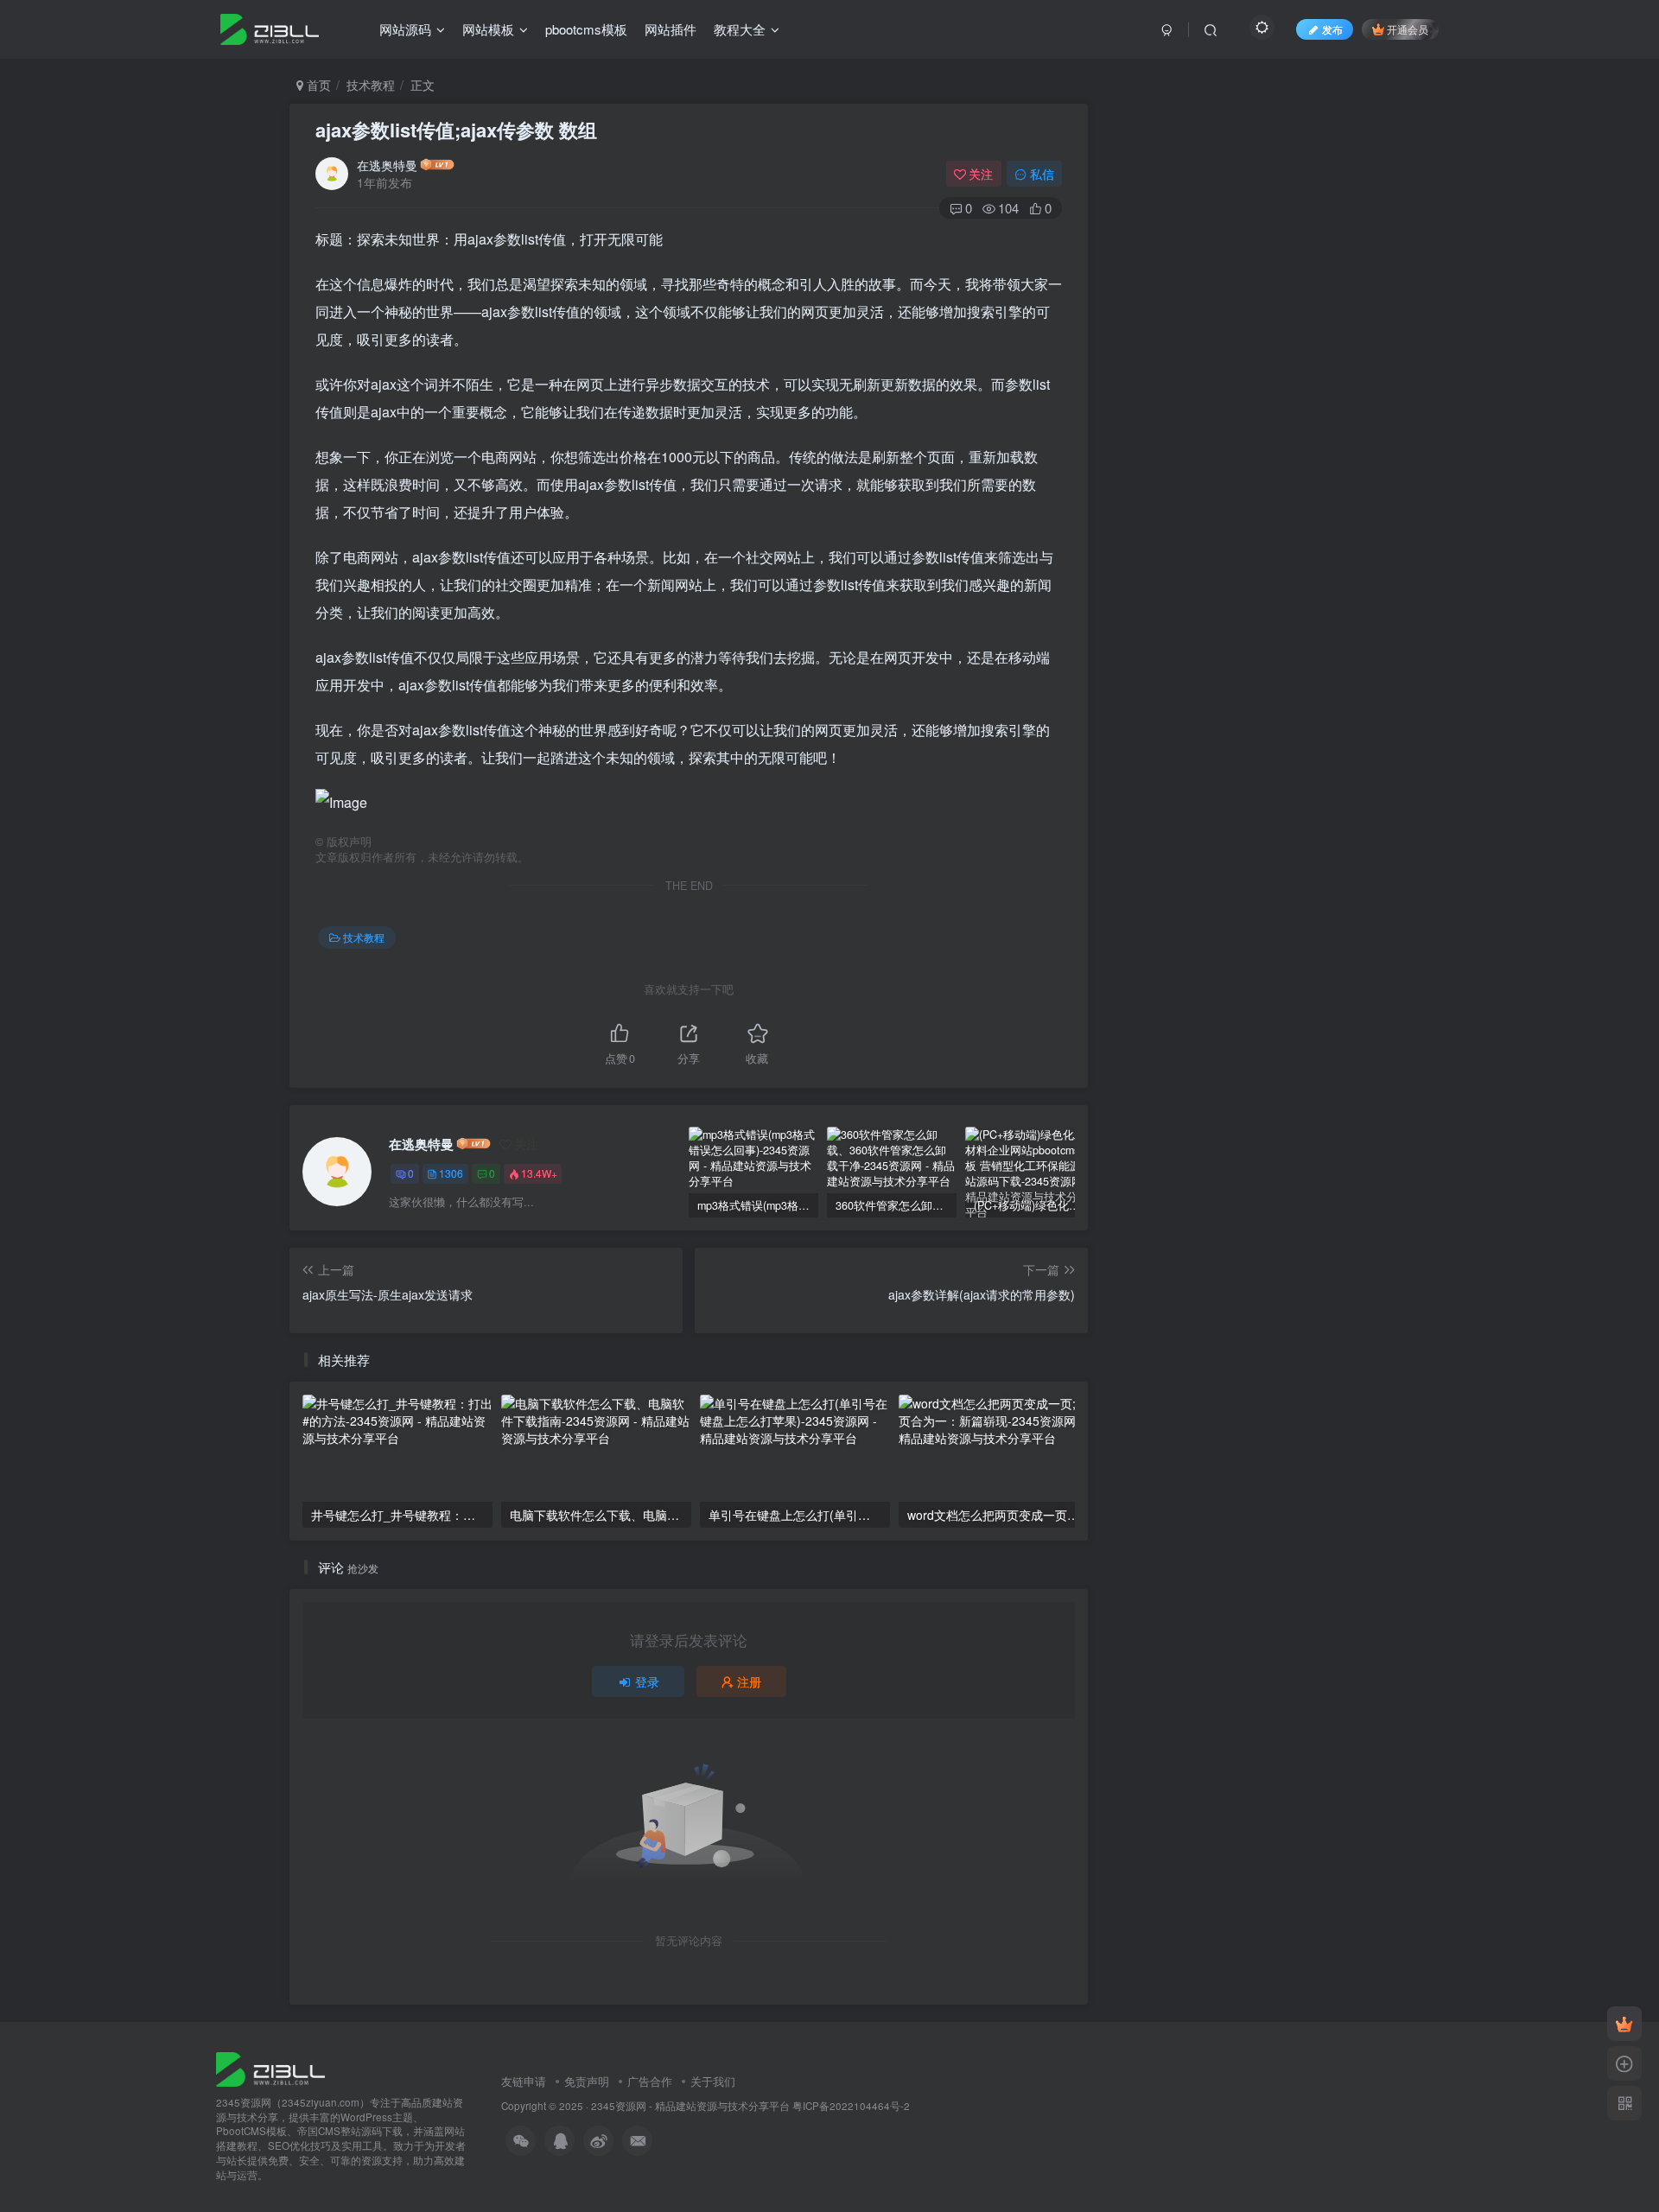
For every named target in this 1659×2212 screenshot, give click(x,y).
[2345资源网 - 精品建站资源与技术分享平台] (270, 2067)
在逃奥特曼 (387, 165)
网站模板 (488, 29)
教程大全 (740, 29)
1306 (451, 1173)
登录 (647, 1681)
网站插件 (671, 29)
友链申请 (524, 2081)
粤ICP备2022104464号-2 (851, 2106)
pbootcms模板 (586, 29)
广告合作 (650, 2081)
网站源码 (405, 29)
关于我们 (713, 2081)
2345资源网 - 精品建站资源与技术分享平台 (690, 2106)
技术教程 (371, 85)
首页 (317, 85)
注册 (749, 1681)
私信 (1042, 174)
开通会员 (1408, 29)
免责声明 (587, 2081)
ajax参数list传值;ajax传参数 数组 (456, 130)
